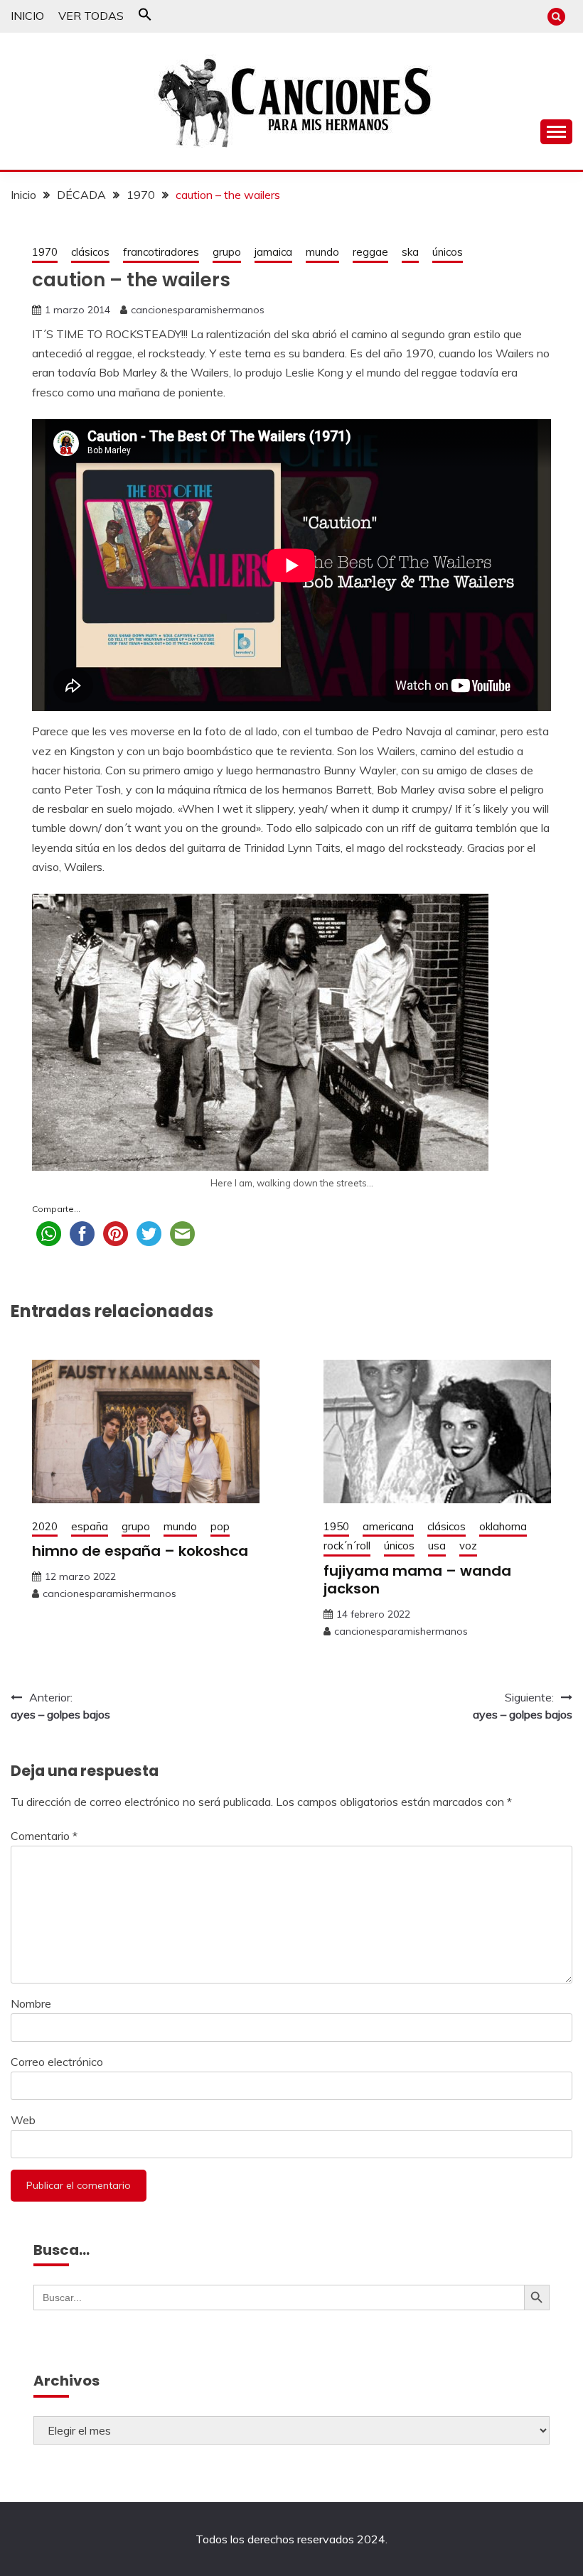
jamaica (273, 252)
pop (220, 1526)
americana (388, 1526)
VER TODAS (91, 16)
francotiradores (161, 252)
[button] (145, 17)
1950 (336, 1526)
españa (90, 1526)
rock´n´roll (347, 1546)
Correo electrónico (57, 2062)
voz (468, 1546)
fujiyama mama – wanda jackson (417, 1580)
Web (23, 2120)
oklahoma (503, 1526)
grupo (227, 252)
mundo (322, 252)
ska (410, 252)
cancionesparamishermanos (198, 310)
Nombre (31, 2003)
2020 (45, 1526)
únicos (448, 252)
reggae (370, 252)
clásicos (90, 252)
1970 (45, 252)
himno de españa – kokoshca (140, 1551)
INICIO (27, 16)
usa (437, 1546)
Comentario (44, 1836)
